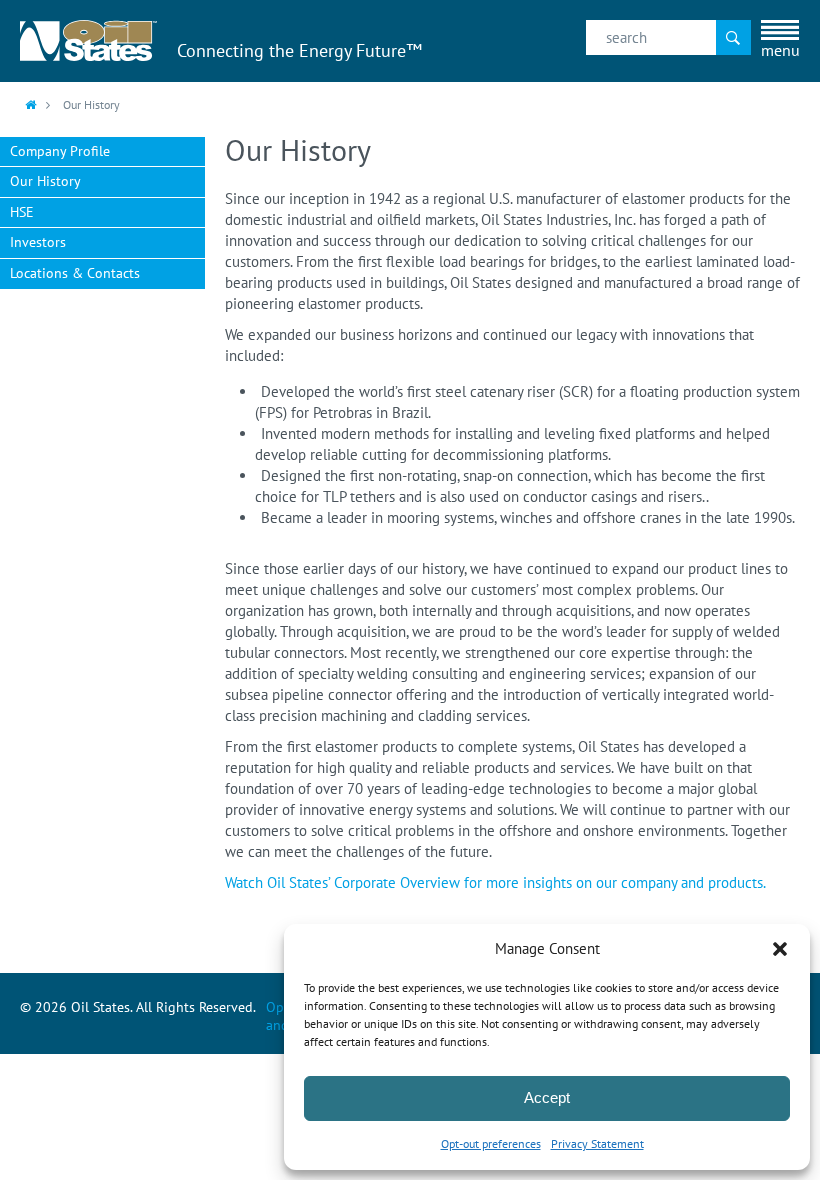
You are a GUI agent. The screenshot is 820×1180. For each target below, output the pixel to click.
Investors (38, 242)
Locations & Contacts (75, 273)
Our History (45, 181)
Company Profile (60, 151)
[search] (668, 37)
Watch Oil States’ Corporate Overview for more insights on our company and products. (495, 882)
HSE (22, 212)
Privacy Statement (597, 1143)
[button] (780, 949)
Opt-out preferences (491, 1143)
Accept (547, 1097)
